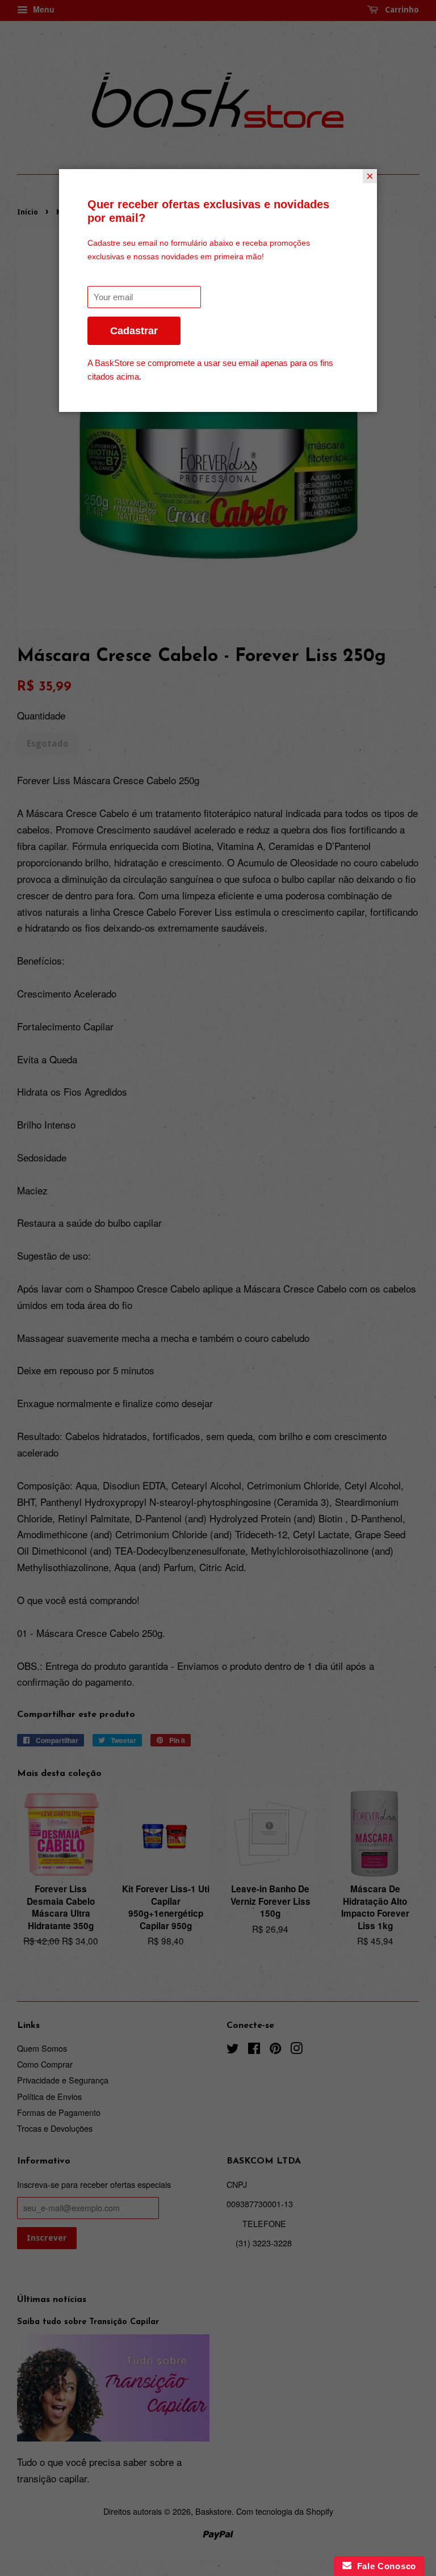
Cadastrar (134, 331)
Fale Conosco (384, 2566)
